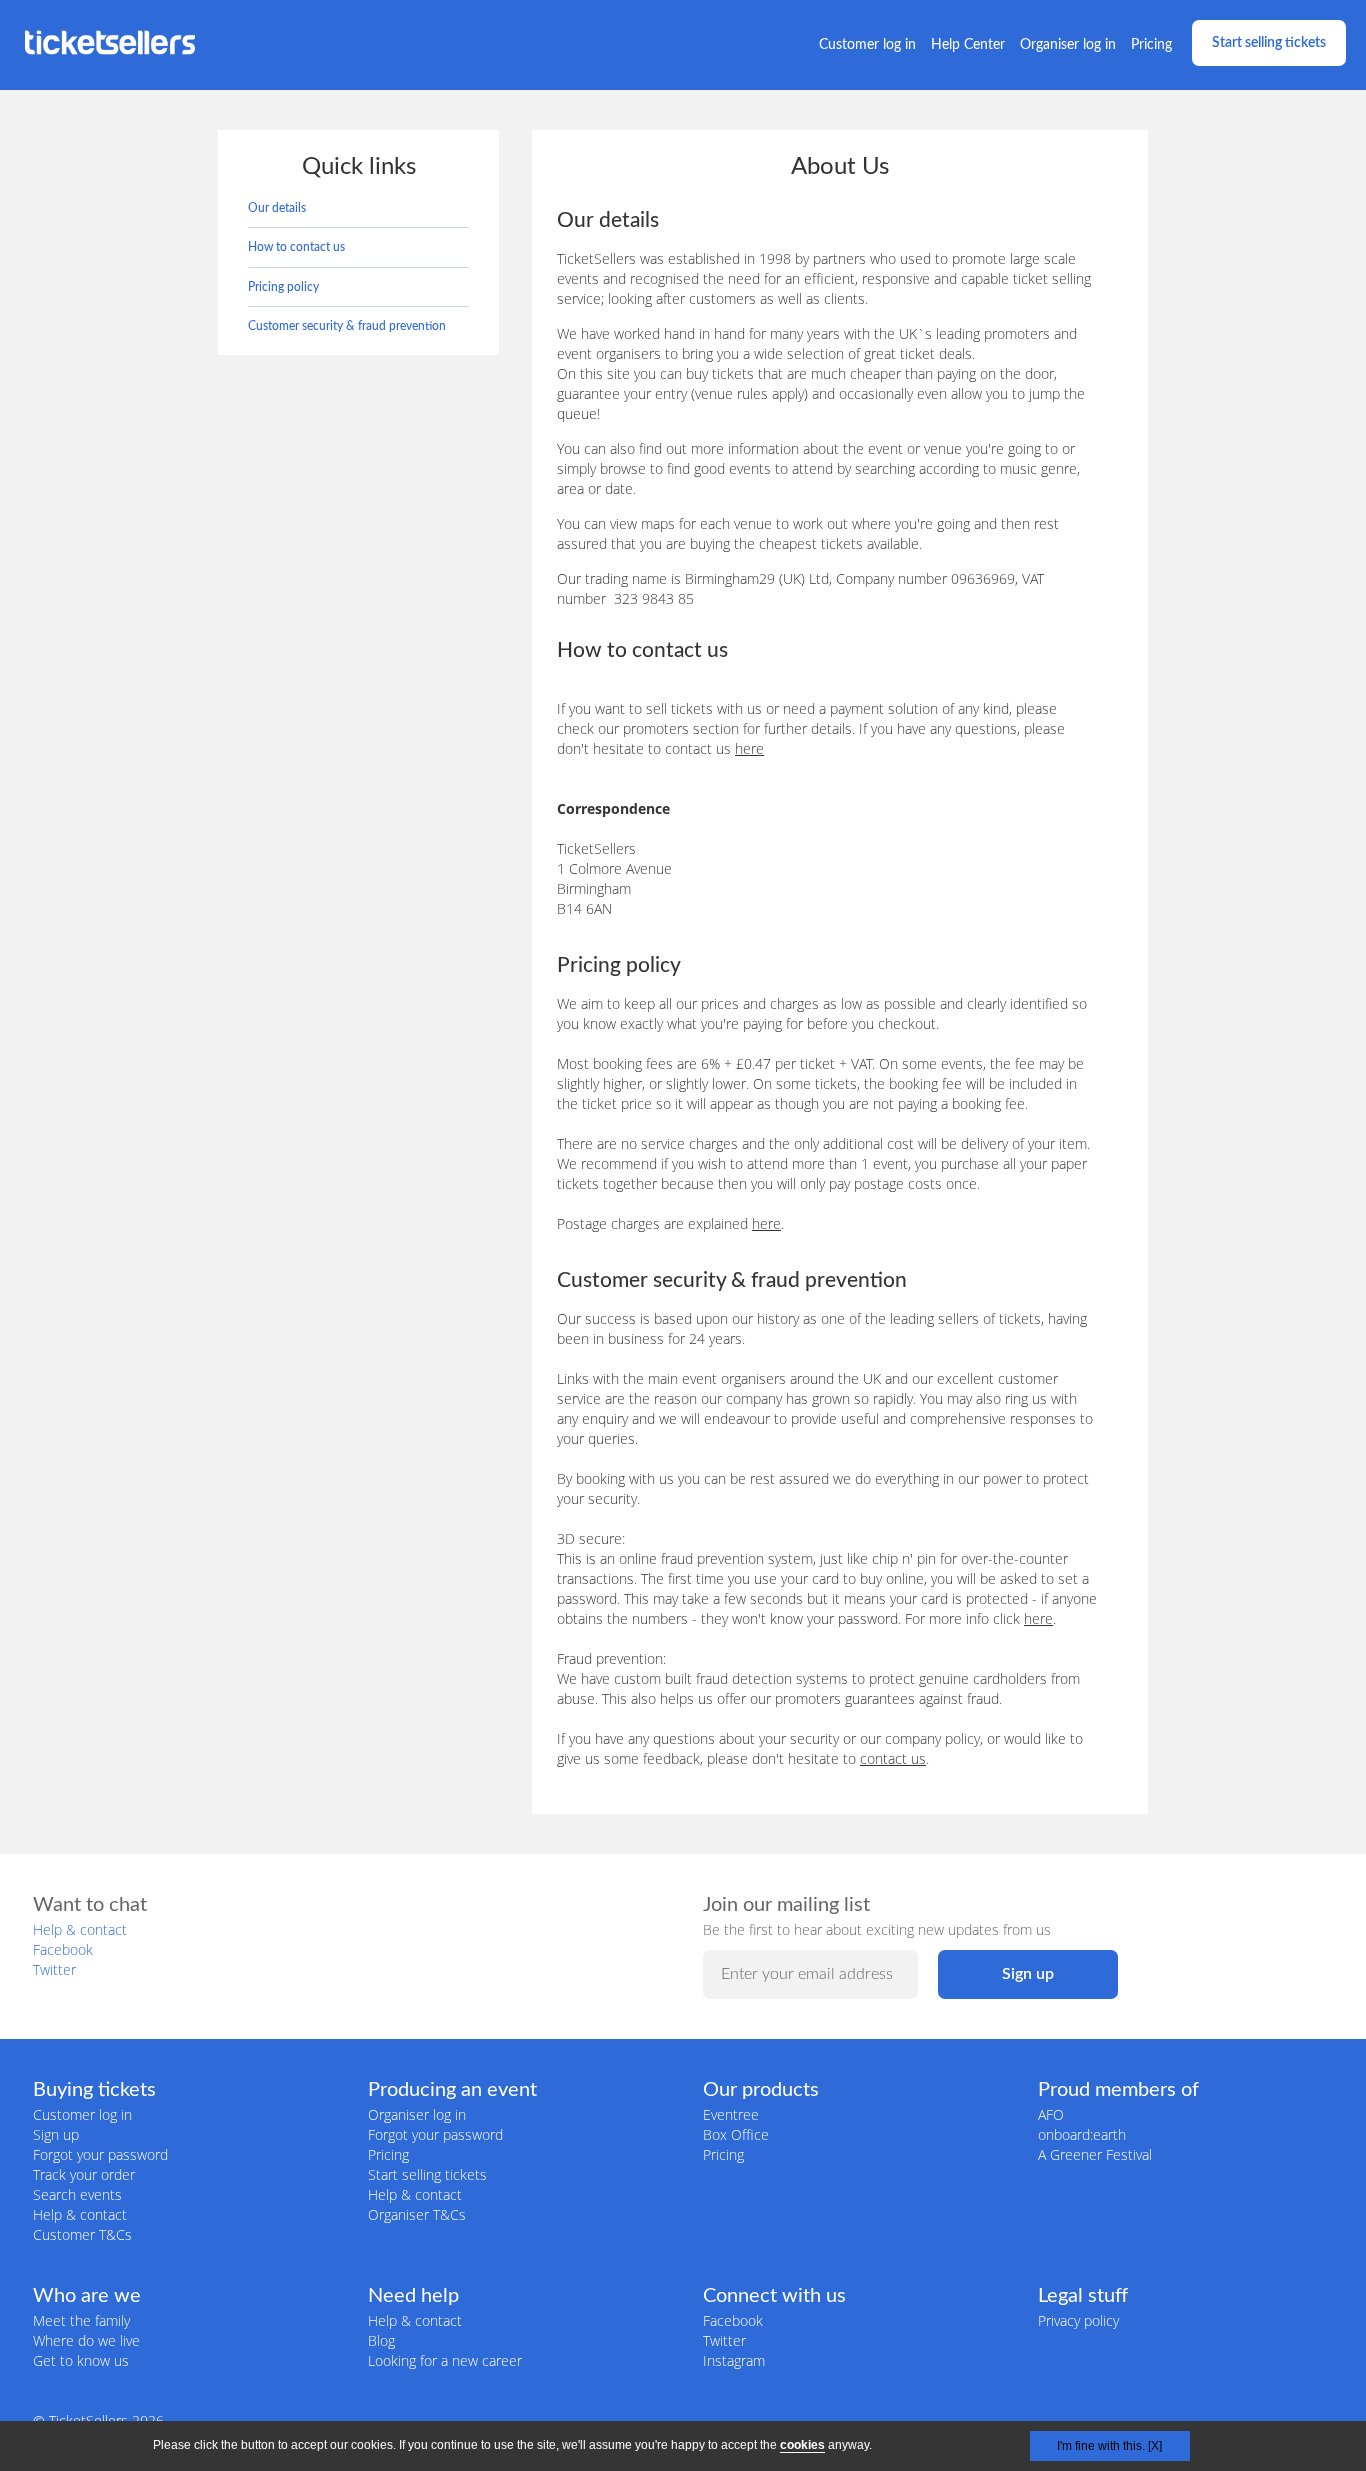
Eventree (731, 2114)
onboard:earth (1082, 2134)
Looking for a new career (445, 2360)
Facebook (63, 1949)
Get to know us (81, 2360)
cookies (802, 2445)
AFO (1051, 2114)
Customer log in (867, 45)
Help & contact (80, 1929)
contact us (893, 1758)
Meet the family (81, 2320)
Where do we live (86, 2340)
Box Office (736, 2134)
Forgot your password (100, 2154)
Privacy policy (1078, 2320)
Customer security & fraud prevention (347, 326)
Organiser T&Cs (417, 2214)
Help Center (968, 45)
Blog (381, 2340)
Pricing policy (283, 287)
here (749, 748)
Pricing (1151, 45)
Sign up (56, 2134)
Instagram (734, 2360)
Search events (77, 2194)
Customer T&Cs (82, 2234)
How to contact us (296, 247)
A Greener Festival (1095, 2154)
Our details (277, 208)
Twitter (54, 1969)
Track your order (84, 2174)
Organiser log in (1068, 45)
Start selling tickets (1269, 43)
